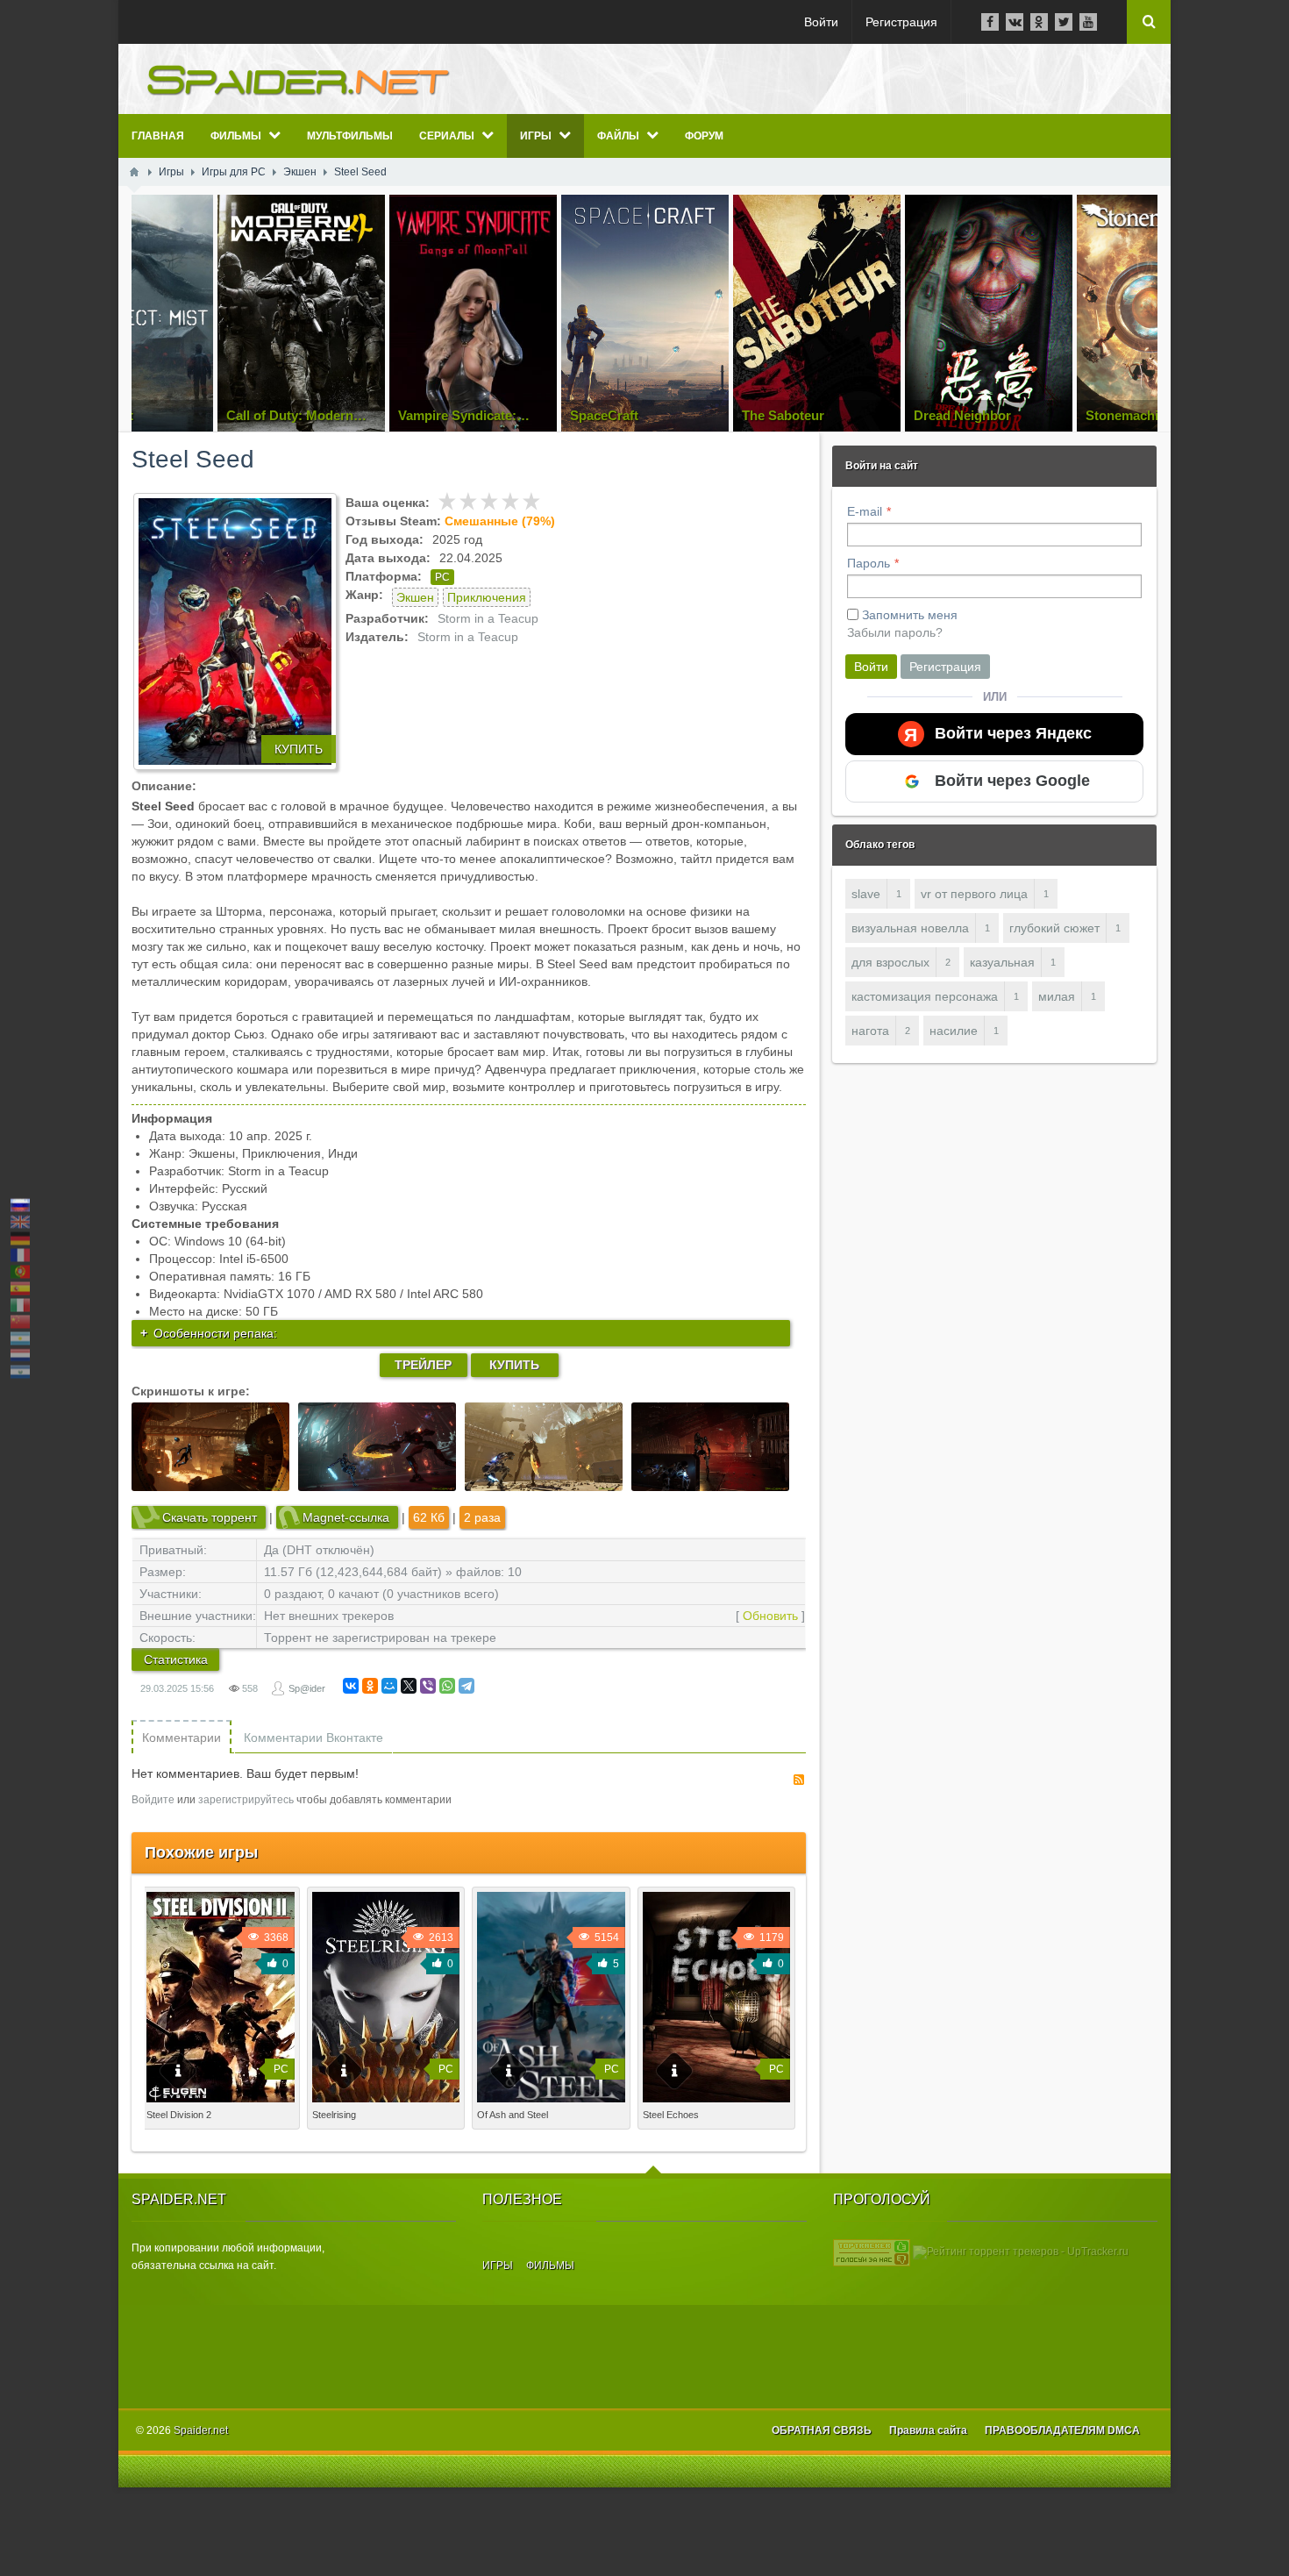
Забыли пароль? (895, 632)
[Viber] (428, 1686)
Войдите (153, 1800)
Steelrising (334, 2115)
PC (442, 577)
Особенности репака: (215, 1333)
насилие (954, 1031)
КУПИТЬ (299, 749)
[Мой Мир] (389, 1686)
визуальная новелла (910, 928)
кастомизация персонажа (925, 996)
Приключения (487, 597)
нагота (870, 1031)
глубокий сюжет (1054, 928)
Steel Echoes (671, 2115)
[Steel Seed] (235, 632)
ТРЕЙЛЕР (423, 1365)
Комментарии (182, 1738)
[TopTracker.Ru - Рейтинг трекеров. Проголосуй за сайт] (872, 2252)
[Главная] (134, 172)
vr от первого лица (974, 894)
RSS (799, 1780)
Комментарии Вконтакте (313, 1738)
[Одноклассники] (370, 1686)
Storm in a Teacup (488, 618)
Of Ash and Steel (513, 2115)
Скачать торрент (210, 1517)
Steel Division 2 (179, 2115)
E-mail (865, 511)
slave (866, 894)
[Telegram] (466, 1686)
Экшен (415, 597)
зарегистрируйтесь (246, 1800)
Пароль (869, 563)
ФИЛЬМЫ (550, 2266)
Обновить (770, 1616)
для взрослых (890, 962)
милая (1057, 996)
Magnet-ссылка (346, 1517)
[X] (409, 1686)
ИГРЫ (498, 2266)
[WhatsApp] (447, 1686)
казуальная (1002, 962)
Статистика (176, 1659)
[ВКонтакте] (351, 1686)
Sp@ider (307, 1688)
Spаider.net (201, 2430)
